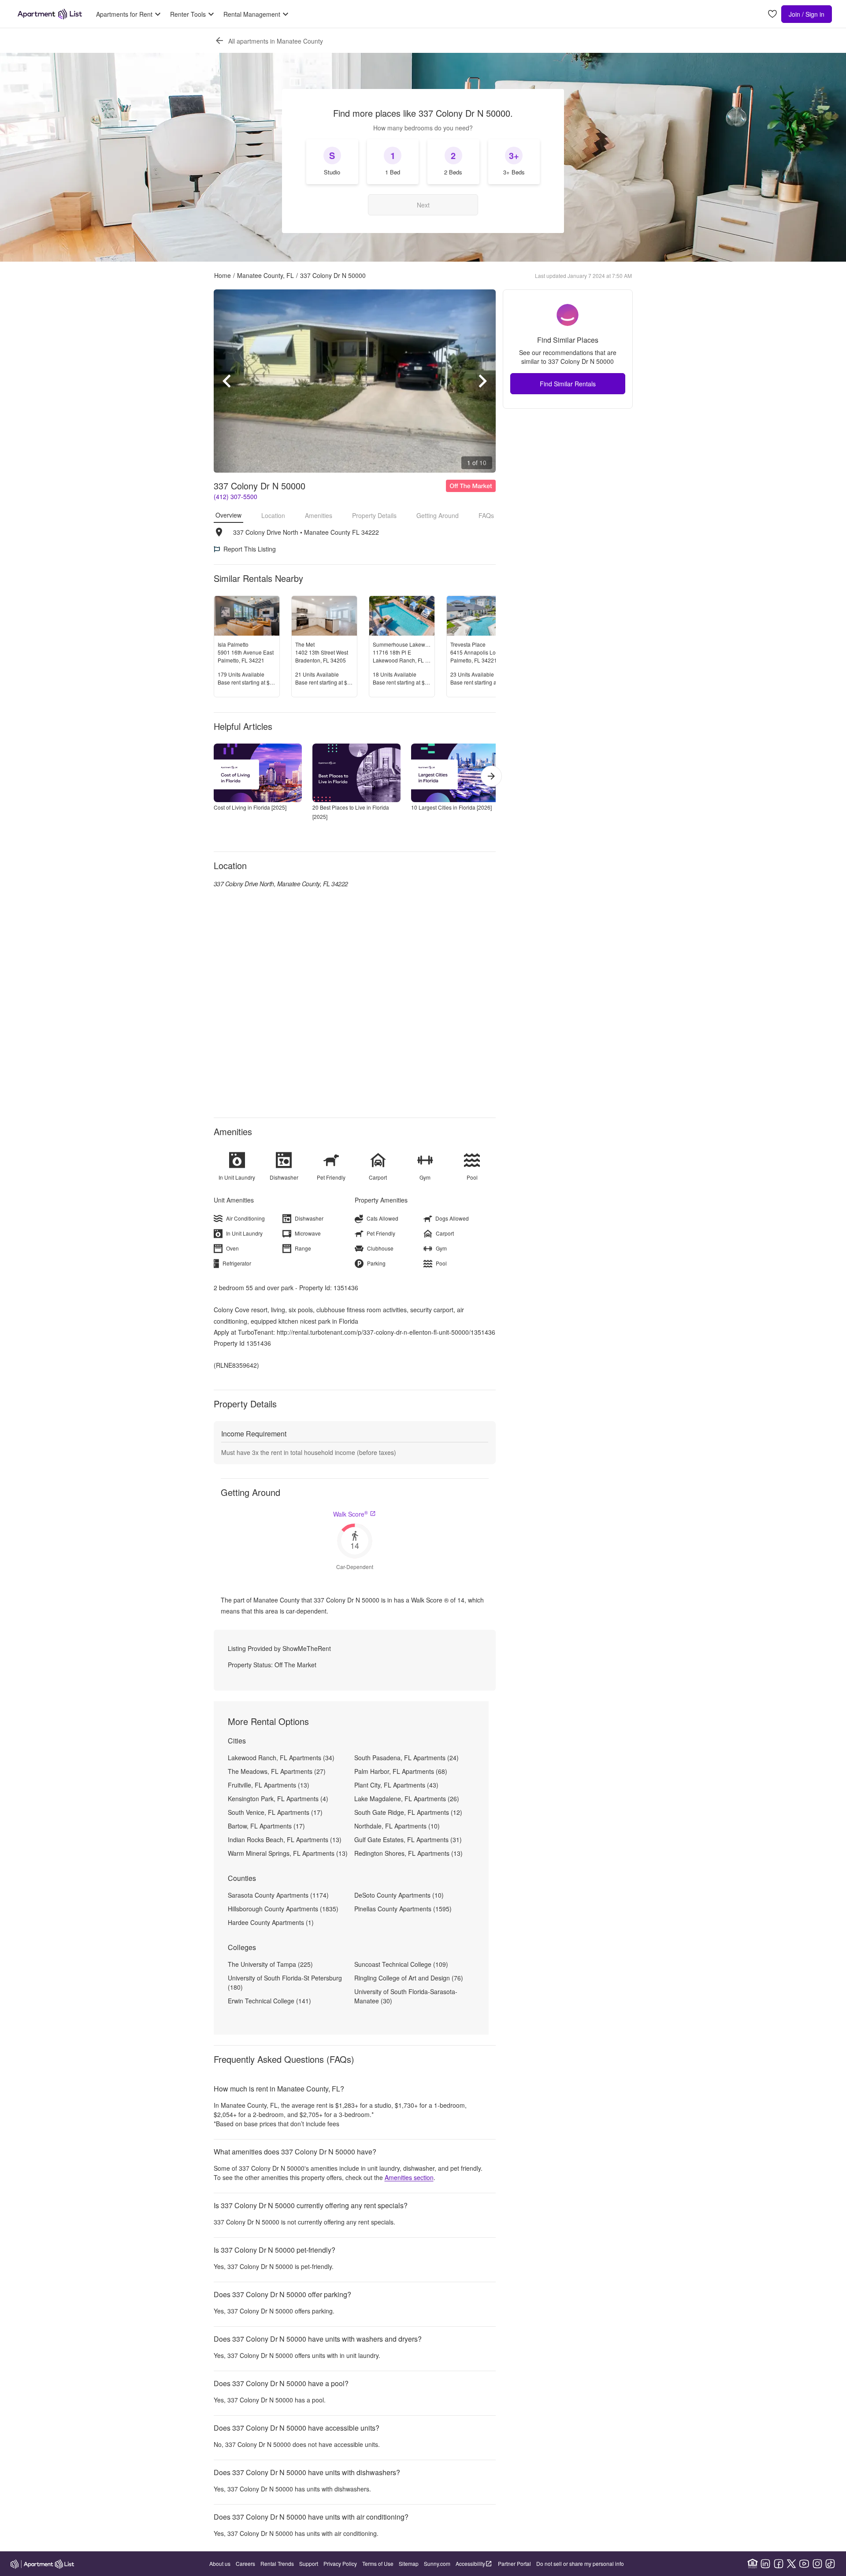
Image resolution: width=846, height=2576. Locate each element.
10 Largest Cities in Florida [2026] (451, 807)
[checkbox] (332, 162)
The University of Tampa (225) (270, 1964)
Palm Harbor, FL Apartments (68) (401, 1771)
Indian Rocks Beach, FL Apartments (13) (285, 1839)
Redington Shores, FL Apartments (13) (408, 1853)
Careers (245, 2563)
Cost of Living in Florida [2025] (250, 807)
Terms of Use (378, 2563)
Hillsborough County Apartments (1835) (283, 1909)
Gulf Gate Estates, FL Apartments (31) (408, 1839)
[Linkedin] (765, 2564)
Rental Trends (277, 2563)
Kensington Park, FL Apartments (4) (278, 1799)
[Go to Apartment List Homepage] (50, 14)
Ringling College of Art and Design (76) (409, 1978)
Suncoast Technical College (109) (401, 1964)
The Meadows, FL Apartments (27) (277, 1771)
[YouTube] (804, 2564)
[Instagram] (817, 2564)
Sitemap (409, 2563)
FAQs (486, 515)
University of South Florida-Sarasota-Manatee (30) (406, 1996)
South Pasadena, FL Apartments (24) (406, 1758)
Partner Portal (514, 2563)
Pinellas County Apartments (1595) (403, 1909)
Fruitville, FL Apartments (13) (269, 1785)
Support (309, 2563)
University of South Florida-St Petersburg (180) (285, 1982)
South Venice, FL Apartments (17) (275, 1812)
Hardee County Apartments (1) (271, 1922)
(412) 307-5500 (236, 496)
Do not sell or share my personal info (580, 2563)
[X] (791, 2564)
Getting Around (438, 515)
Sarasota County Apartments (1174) (278, 1895)
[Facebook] (779, 2564)
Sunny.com (437, 2563)
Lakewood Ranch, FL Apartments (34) (281, 1758)
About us (220, 2563)
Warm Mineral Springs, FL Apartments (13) (288, 1853)
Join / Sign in (807, 14)
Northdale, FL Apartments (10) (397, 1826)
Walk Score (351, 1514)
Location (273, 515)
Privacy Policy (340, 2563)
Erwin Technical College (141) (269, 2001)
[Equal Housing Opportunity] (753, 2564)
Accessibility (470, 2563)
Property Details (374, 515)
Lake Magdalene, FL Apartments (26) (407, 1799)
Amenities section (409, 2177)
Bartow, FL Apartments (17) (266, 1826)
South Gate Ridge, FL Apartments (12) (408, 1812)
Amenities (319, 515)
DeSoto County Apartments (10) (399, 1895)
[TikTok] (830, 2564)
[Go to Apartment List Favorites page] (772, 14)
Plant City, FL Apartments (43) (396, 1785)
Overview (228, 515)
